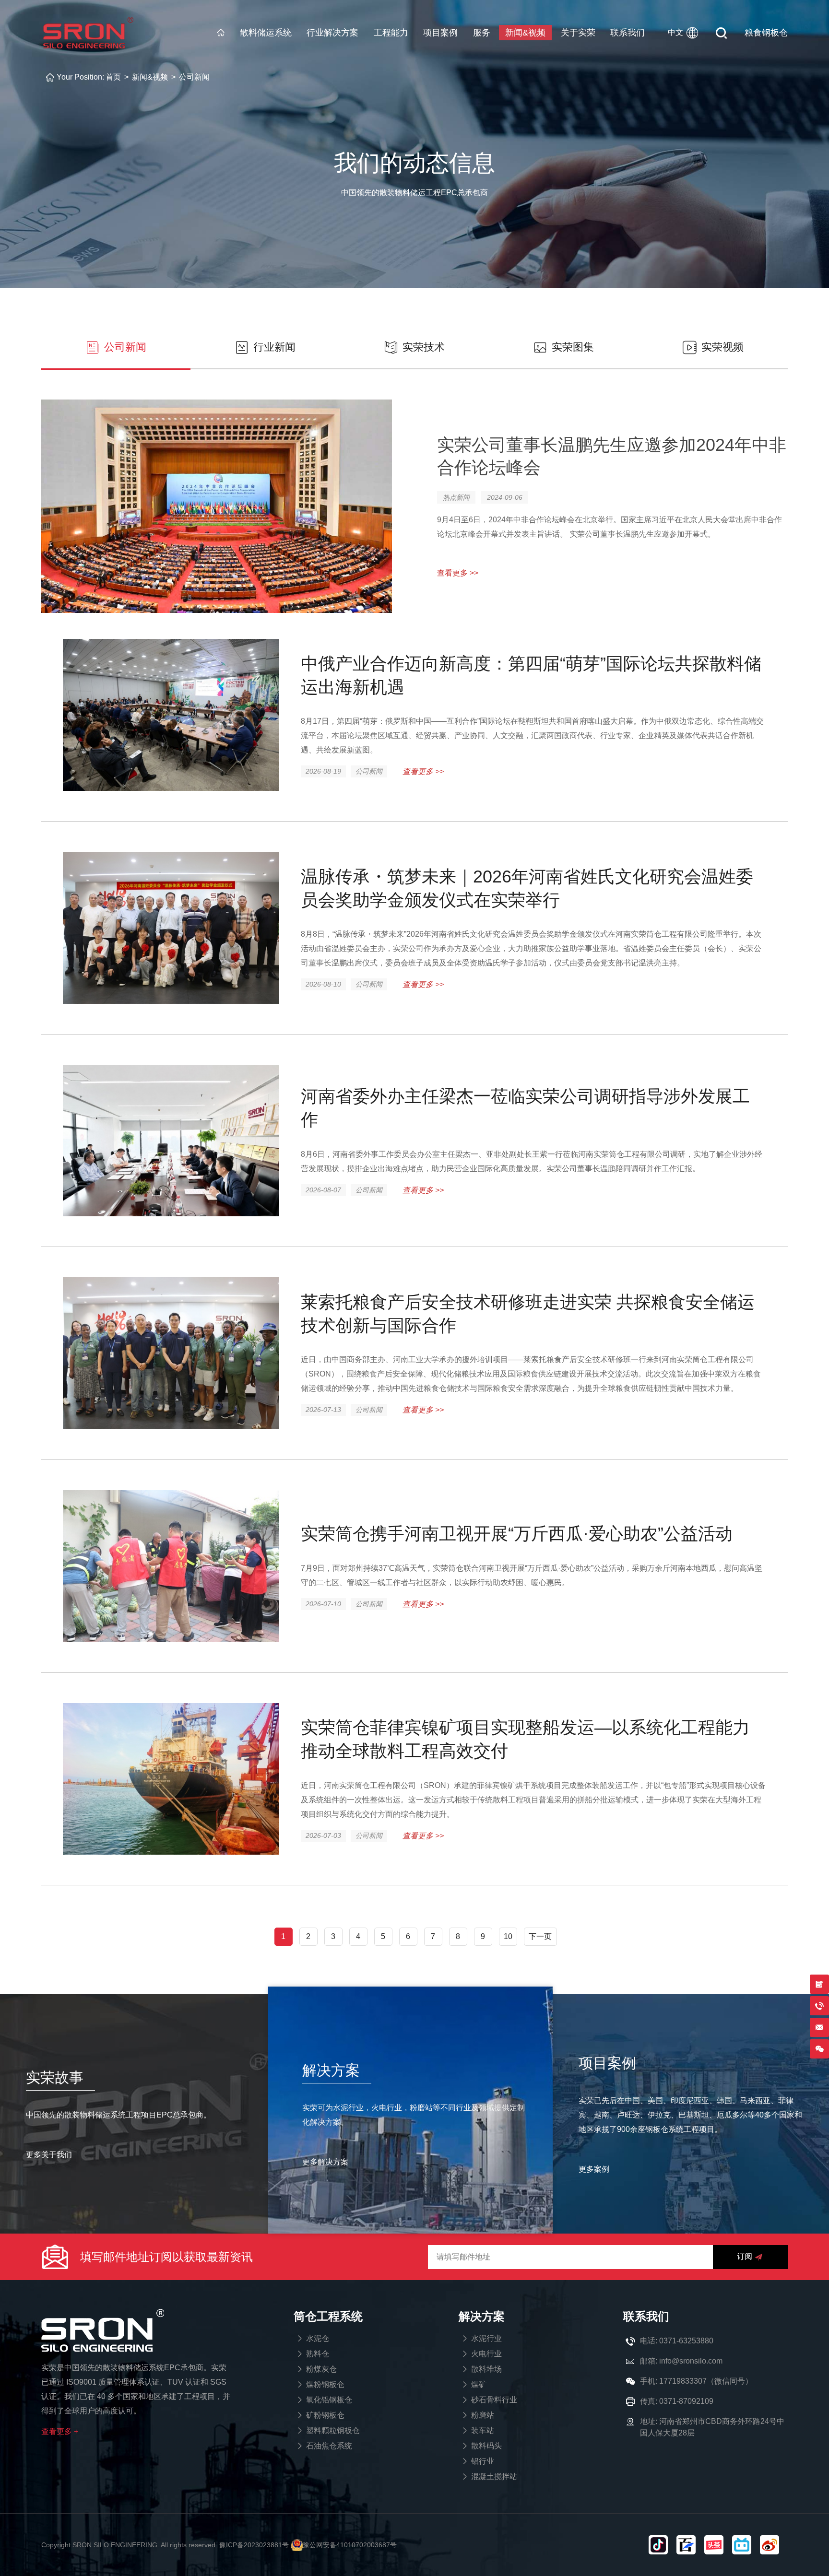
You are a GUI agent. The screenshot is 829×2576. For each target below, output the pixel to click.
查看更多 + (60, 2431)
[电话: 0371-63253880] (819, 2006)
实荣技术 (424, 347)
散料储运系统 (266, 33)
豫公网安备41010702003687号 (350, 2545)
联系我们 (628, 33)
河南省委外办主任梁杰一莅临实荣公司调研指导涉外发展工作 (525, 1108)
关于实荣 (578, 33)
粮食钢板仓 (766, 33)
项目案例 (440, 33)
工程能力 (391, 33)
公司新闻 (194, 77)
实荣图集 (573, 347)
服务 (482, 33)
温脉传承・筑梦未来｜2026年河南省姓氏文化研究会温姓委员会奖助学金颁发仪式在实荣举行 (527, 888)
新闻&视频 (525, 33)
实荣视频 (722, 347)
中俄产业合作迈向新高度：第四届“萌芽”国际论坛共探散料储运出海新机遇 (531, 675)
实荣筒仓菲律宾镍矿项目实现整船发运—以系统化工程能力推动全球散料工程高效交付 (525, 1739)
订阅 (745, 2256)
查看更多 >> (423, 771)
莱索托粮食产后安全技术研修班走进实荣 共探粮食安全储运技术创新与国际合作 (528, 1314)
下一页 (540, 1936)
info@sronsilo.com (691, 2361)
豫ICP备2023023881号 (254, 2545)
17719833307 (683, 2381)
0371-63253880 (686, 2341)
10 (508, 1936)
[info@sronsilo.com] (819, 2027)
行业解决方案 (332, 33)
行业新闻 (274, 347)
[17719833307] (819, 2049)
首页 (113, 77)
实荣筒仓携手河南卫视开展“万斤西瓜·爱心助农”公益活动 (517, 1534)
